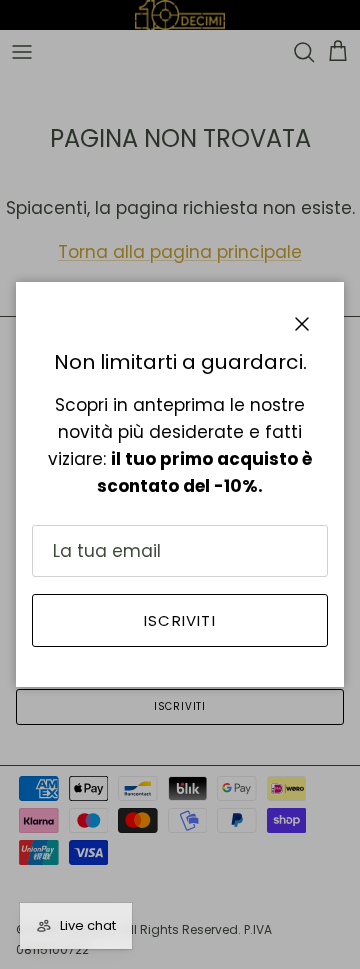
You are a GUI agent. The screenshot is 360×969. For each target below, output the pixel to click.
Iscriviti (180, 620)
